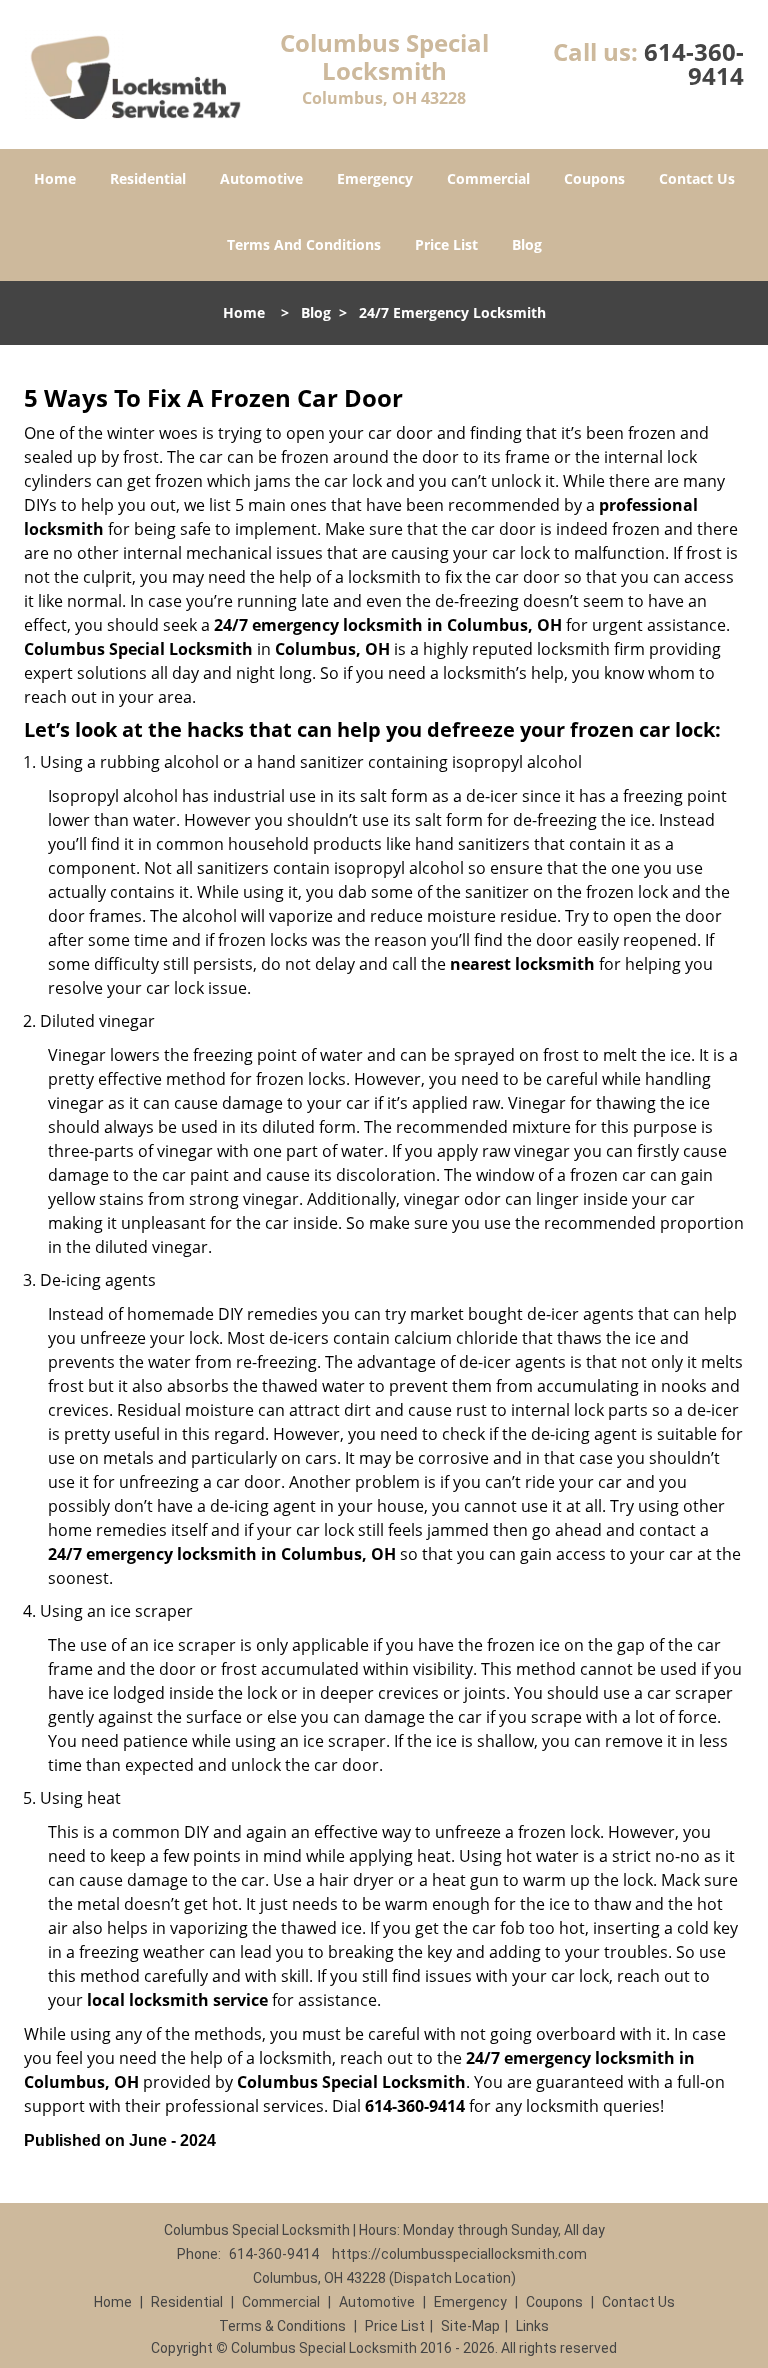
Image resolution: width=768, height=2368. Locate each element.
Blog (527, 244)
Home (55, 178)
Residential (148, 178)
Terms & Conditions (282, 2326)
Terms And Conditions (304, 244)
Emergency (375, 178)
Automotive (261, 178)
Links (532, 2326)
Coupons (594, 178)
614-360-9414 (694, 63)
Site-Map (470, 2326)
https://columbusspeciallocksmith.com (459, 2254)
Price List (446, 244)
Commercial (488, 178)
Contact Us (697, 178)
